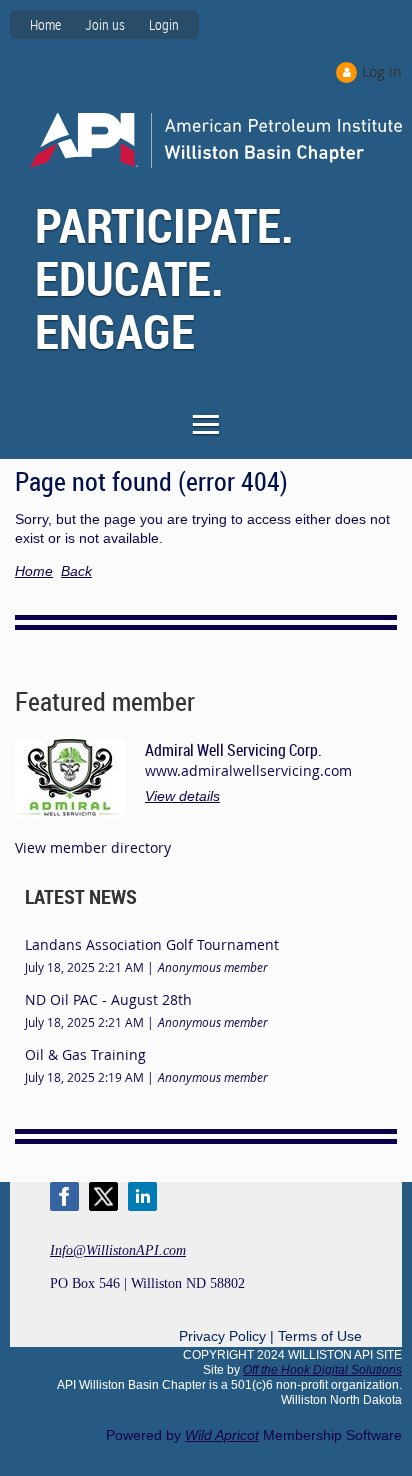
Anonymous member (213, 967)
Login (164, 24)
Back (76, 571)
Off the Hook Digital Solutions (322, 1370)
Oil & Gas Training (85, 1054)
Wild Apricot (222, 1435)
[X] (103, 1196)
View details (182, 796)
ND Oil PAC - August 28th (108, 999)
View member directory (93, 847)
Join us (105, 24)
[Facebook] (64, 1196)
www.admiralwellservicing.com (248, 770)
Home (45, 24)
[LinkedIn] (142, 1196)
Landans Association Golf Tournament (152, 944)
